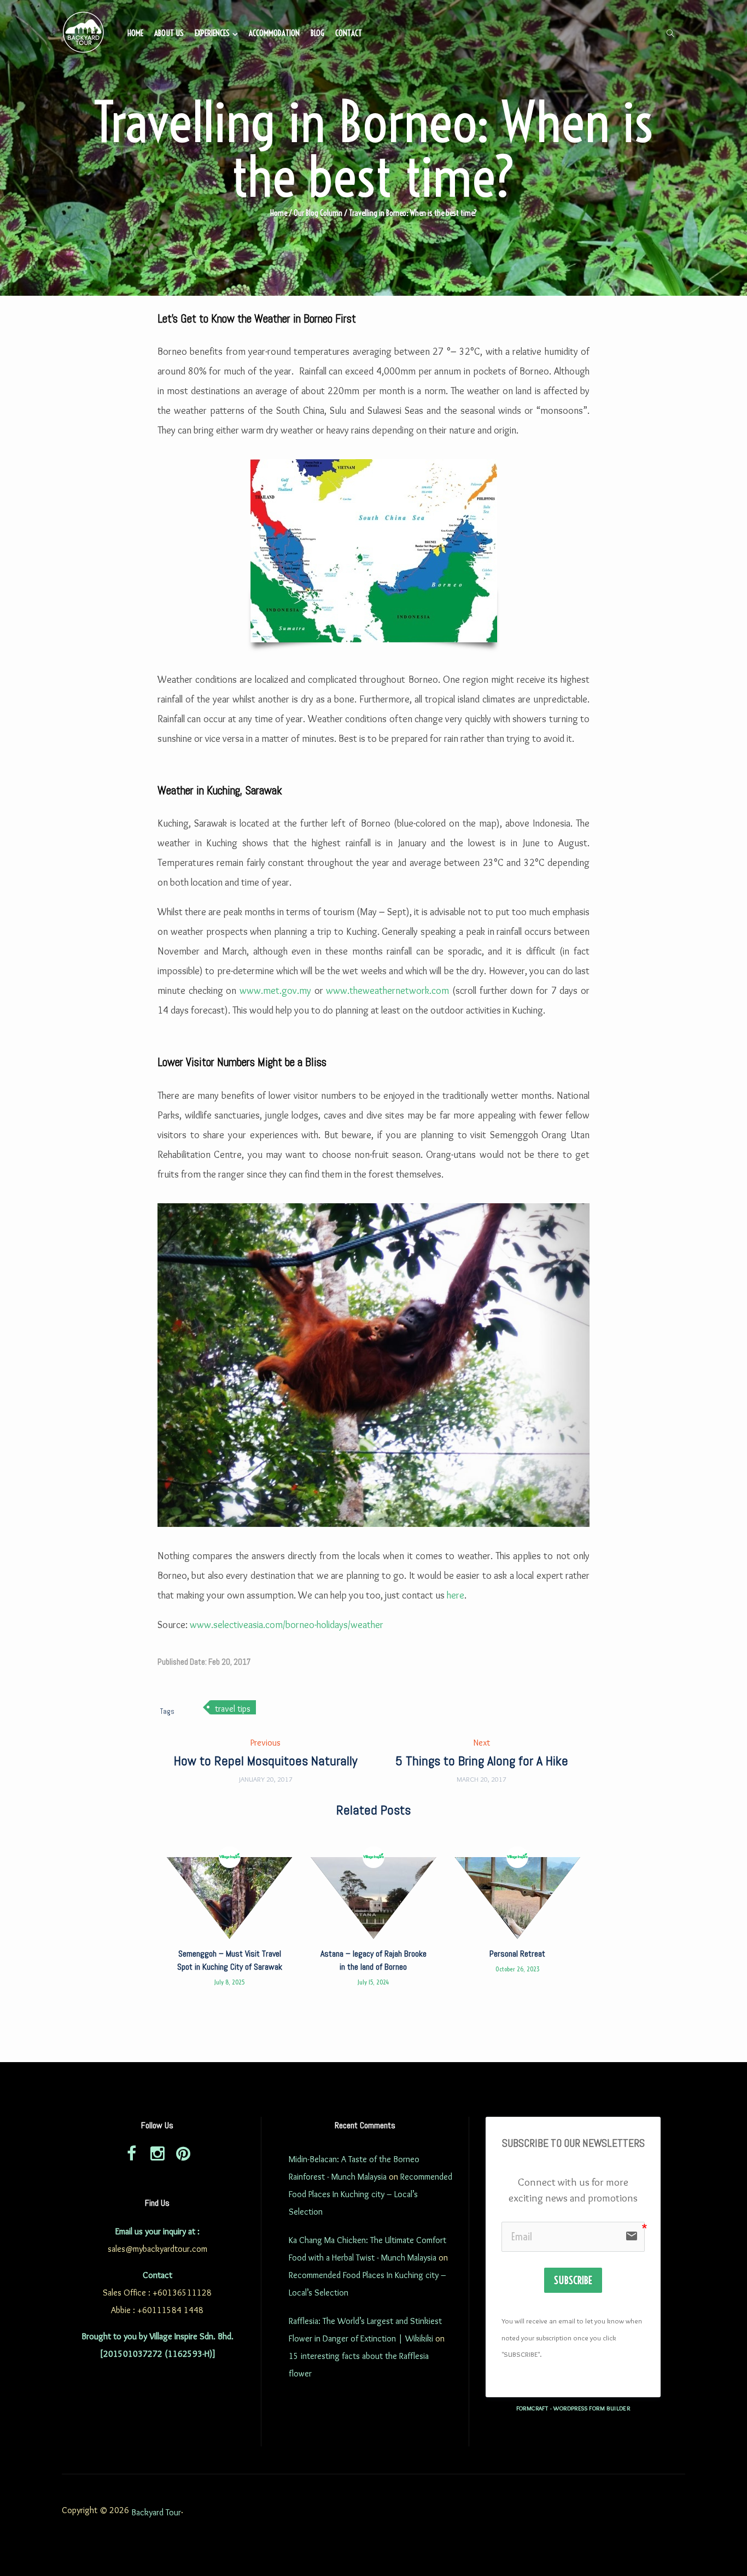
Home (135, 33)
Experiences (212, 33)
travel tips (233, 1709)
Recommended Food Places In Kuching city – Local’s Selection (370, 2194)
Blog (317, 33)
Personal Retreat (517, 1954)
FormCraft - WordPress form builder (573, 2408)
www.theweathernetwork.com (387, 991)
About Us (169, 33)
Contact (349, 33)
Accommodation (274, 33)
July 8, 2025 (229, 1982)
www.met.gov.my (275, 991)
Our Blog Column (318, 213)
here (456, 1595)
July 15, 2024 (373, 1982)
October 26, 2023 (518, 1969)
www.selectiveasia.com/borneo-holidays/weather (287, 1625)
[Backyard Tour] (84, 34)
